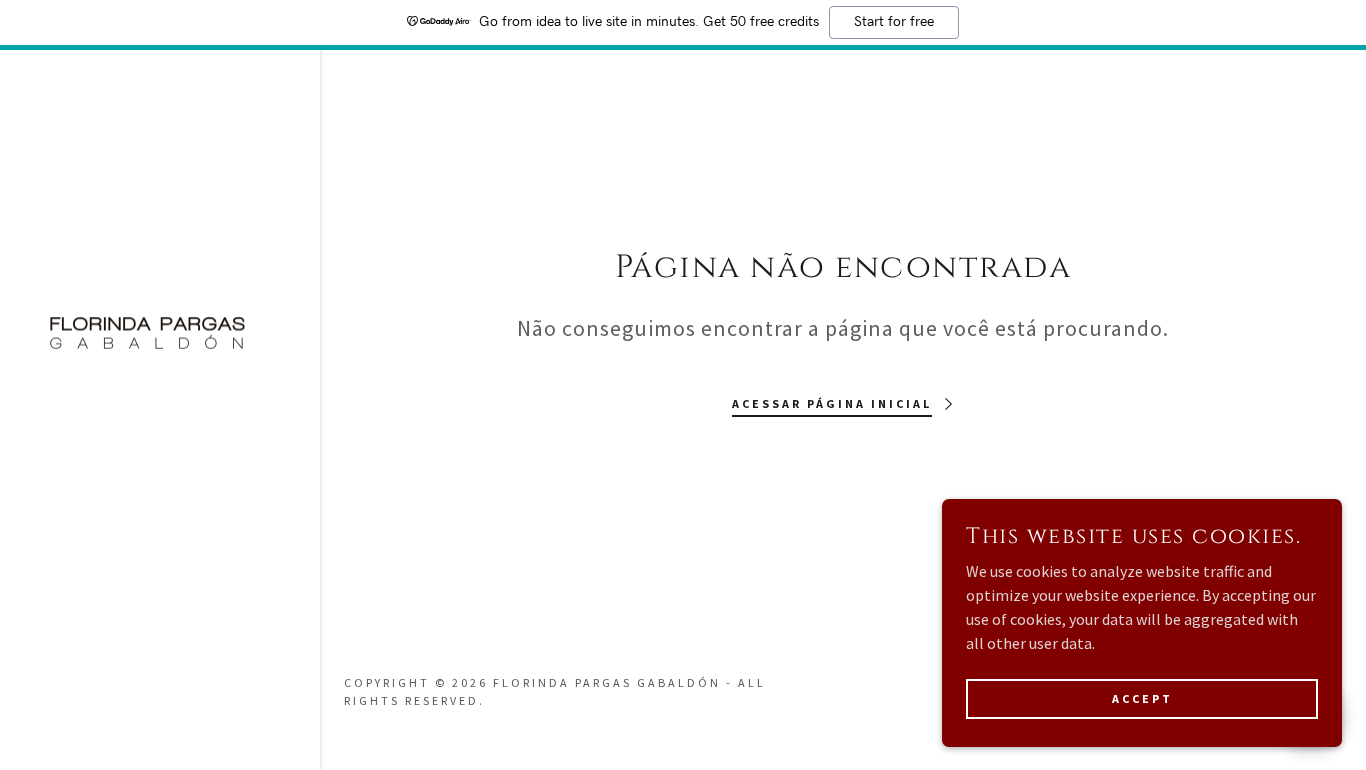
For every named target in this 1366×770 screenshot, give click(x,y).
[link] (148, 333)
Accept (1142, 698)
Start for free (894, 22)
